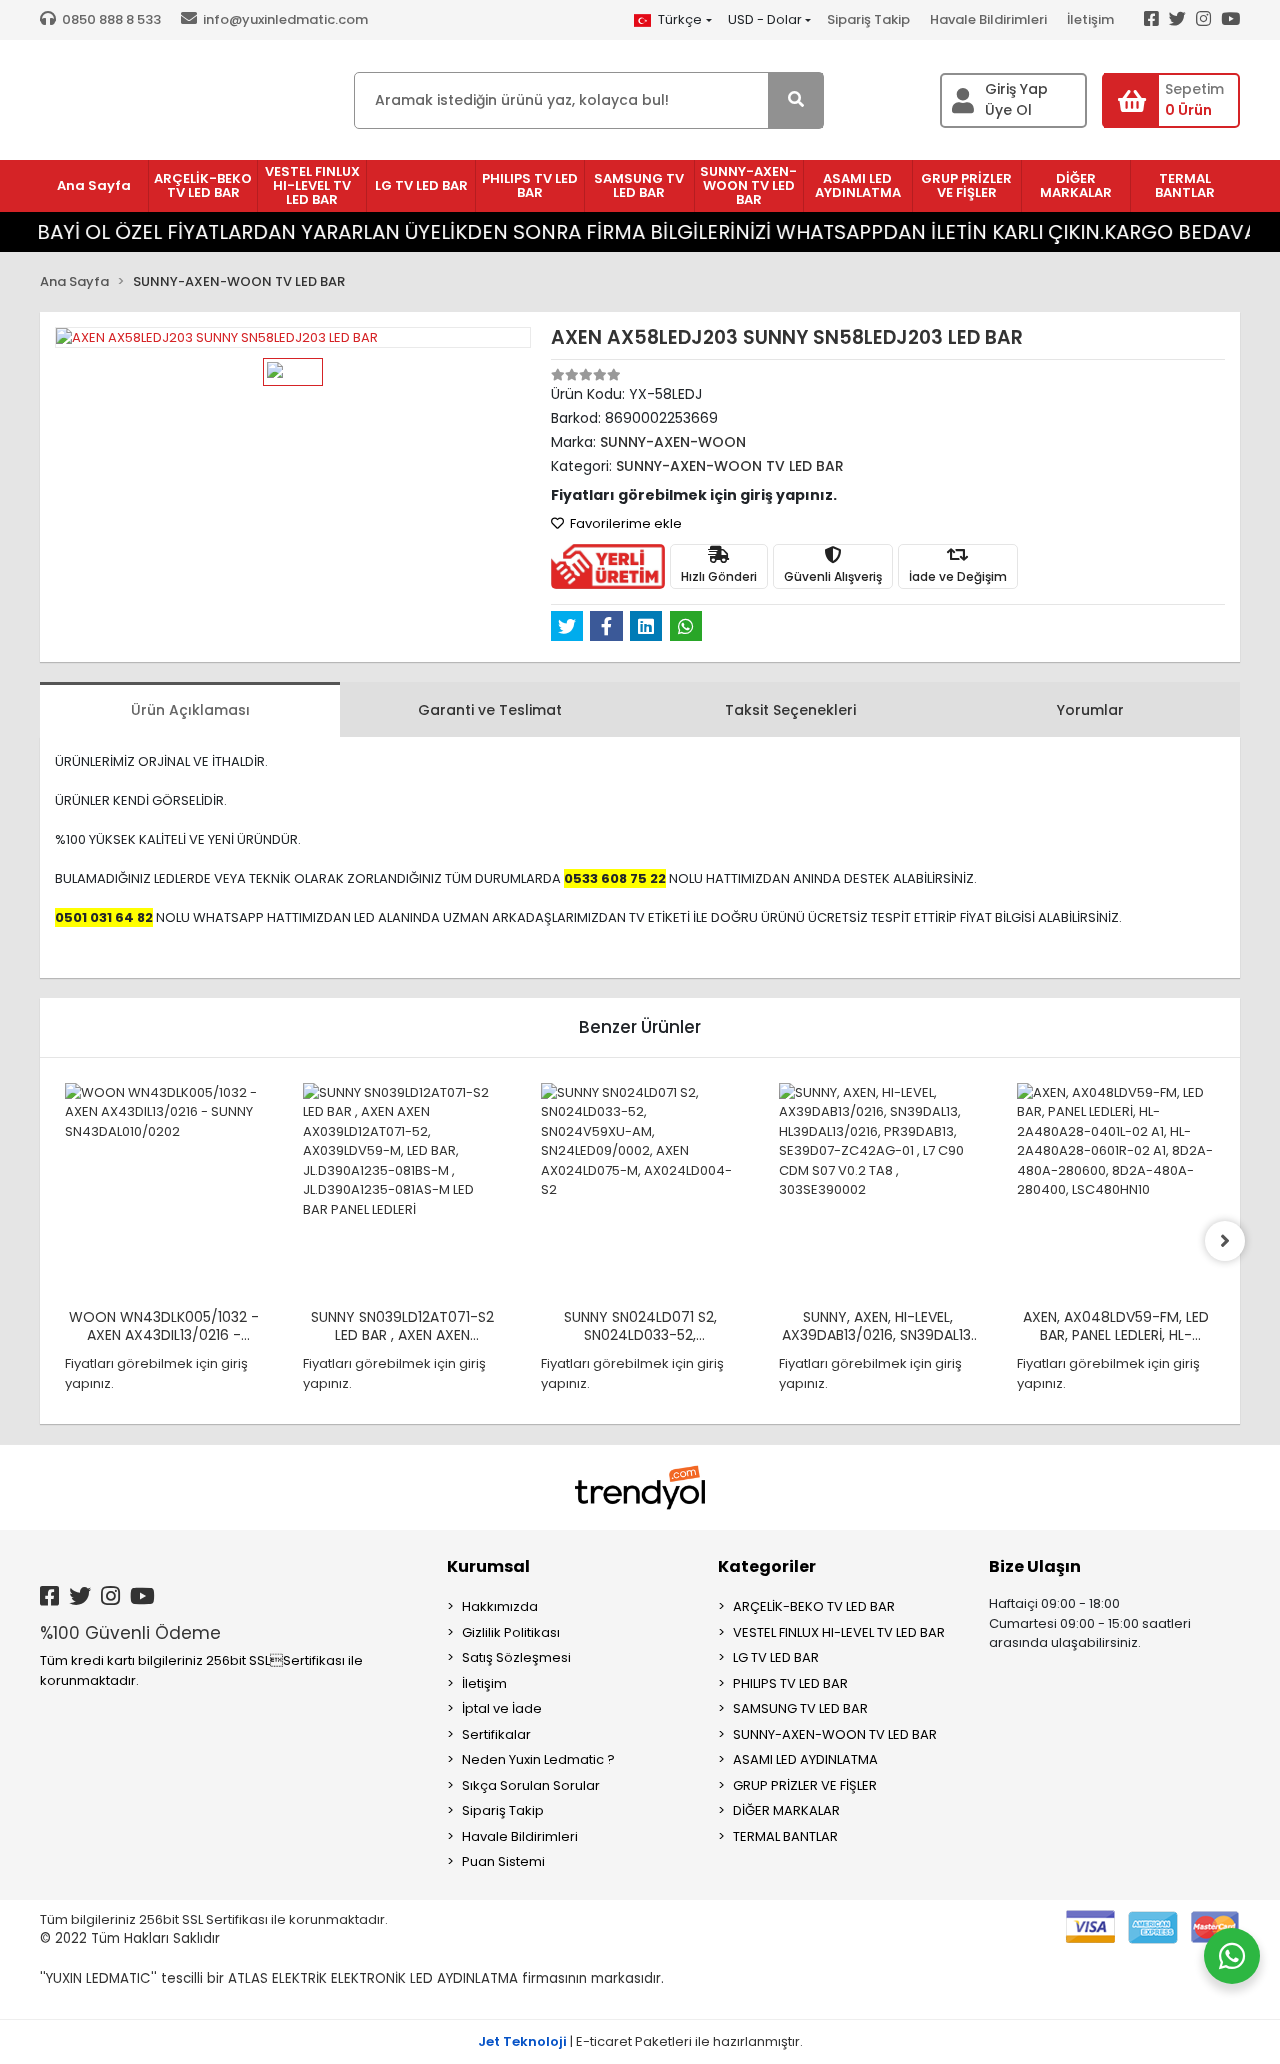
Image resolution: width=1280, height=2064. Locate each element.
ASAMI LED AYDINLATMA (805, 1759)
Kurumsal (488, 1566)
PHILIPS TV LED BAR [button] (530, 185)
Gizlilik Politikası (511, 1632)
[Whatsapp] (1232, 1956)
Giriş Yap (1016, 89)
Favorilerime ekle (624, 523)
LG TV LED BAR (776, 1657)
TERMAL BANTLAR (785, 1836)
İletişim (1090, 19)
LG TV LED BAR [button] (421, 185)
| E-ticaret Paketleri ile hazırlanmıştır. (640, 2041)
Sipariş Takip (868, 19)
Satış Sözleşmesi (516, 1657)
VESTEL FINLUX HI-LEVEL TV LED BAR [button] (312, 185)
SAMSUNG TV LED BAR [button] (639, 185)
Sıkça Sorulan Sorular (531, 1785)
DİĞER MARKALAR (786, 1810)
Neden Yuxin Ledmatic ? (538, 1759)
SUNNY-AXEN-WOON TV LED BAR (835, 1734)
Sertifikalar (496, 1734)
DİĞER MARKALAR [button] (1076, 185)
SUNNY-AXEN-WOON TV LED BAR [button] (748, 185)
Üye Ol (1008, 110)
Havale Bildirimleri (988, 19)
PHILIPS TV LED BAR (790, 1683)
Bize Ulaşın (1035, 1566)
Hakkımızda (500, 1606)
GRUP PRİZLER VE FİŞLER (805, 1785)
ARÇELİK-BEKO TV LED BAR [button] (203, 185)
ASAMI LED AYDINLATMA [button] (858, 185)
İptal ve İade (502, 1708)
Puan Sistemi (503, 1861)
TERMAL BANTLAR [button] (1185, 185)
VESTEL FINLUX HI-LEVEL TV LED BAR (839, 1632)
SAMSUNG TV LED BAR (800, 1708)
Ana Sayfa (94, 185)
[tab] (190, 709)
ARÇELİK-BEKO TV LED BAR (814, 1606)
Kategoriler (767, 1566)
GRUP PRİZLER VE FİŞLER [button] (966, 185)
